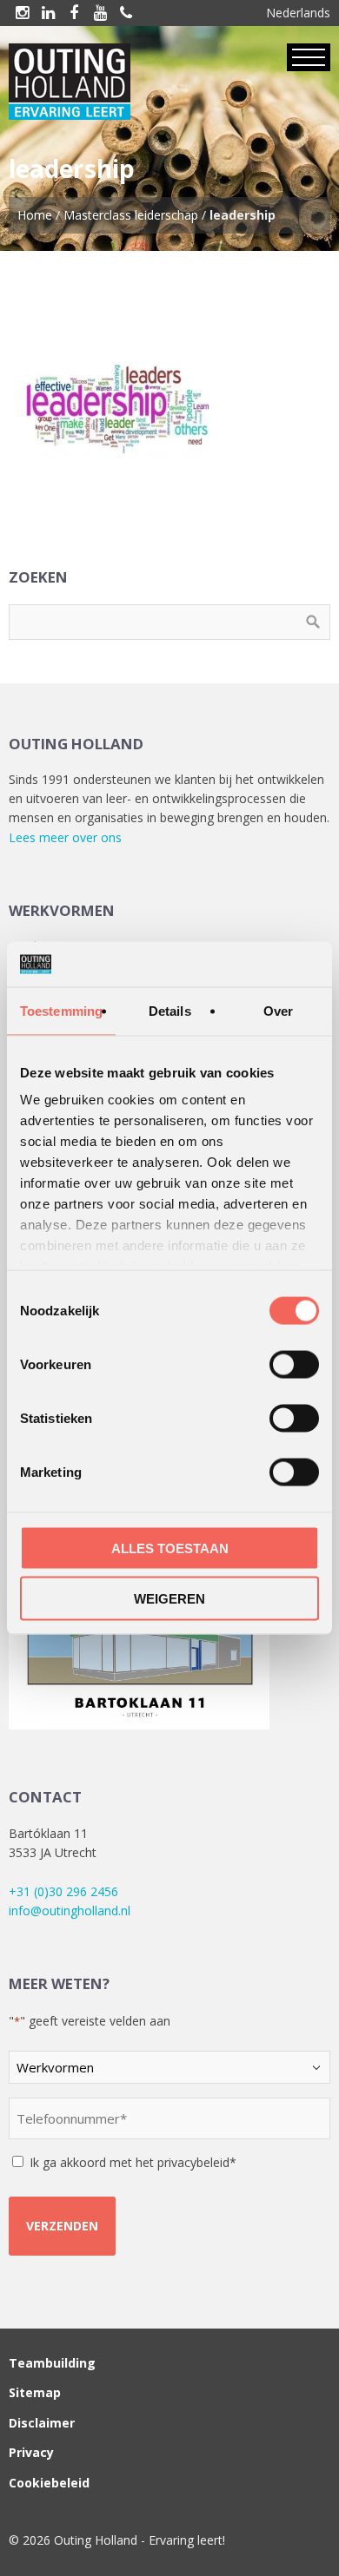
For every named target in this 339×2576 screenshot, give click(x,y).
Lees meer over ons (65, 837)
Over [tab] (278, 1010)
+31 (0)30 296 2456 (63, 1891)
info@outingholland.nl (70, 1911)
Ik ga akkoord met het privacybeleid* (133, 2162)
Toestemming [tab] (61, 1010)
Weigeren (169, 1599)
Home (35, 215)
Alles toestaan (170, 1548)
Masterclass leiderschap (131, 215)
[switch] (294, 1364)
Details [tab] (170, 1010)
